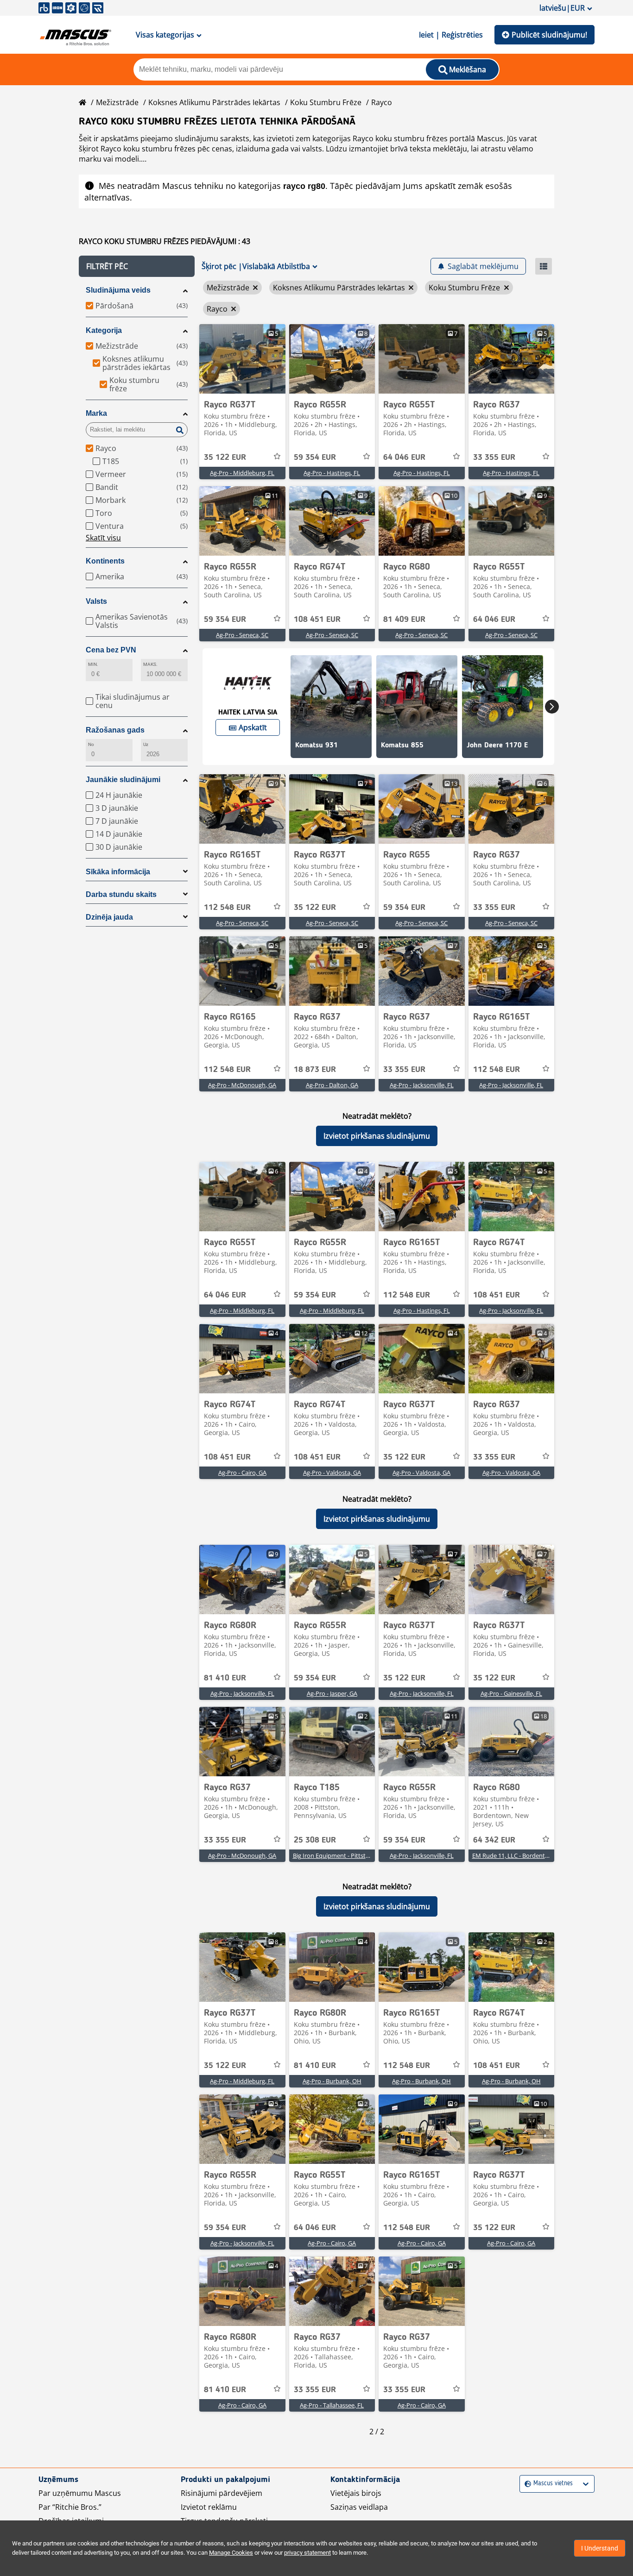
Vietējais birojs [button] (356, 2493)
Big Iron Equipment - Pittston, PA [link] (338, 1855)
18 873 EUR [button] (315, 1070)
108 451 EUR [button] (317, 620)
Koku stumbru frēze (326, 102)
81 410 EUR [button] (225, 1678)
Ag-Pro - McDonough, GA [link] (242, 1085)
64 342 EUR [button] (494, 1840)
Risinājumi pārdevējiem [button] (222, 2493)
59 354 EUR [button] (315, 458)
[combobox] (526, 2484)
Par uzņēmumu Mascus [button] (80, 2493)
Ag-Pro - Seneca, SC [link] (242, 635)
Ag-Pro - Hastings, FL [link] (332, 473)
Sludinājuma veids (118, 290)
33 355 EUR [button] (494, 458)
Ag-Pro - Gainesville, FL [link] (511, 1693)
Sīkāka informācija (118, 872)
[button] (137, 266)
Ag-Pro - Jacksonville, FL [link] (422, 1085)
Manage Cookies (231, 2553)
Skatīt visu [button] (103, 538)
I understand (600, 2548)
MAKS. (150, 664)
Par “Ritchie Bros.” (70, 2507)
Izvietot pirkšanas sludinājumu (377, 1136)
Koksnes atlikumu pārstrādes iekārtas (214, 102)
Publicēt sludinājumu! (549, 35)
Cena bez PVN (111, 650)
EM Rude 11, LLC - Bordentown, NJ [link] (519, 1855)
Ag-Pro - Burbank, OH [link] (332, 2081)
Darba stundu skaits (121, 894)
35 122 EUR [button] (225, 458)
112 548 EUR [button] (227, 908)
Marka (96, 413)
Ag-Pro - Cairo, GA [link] (242, 1473)
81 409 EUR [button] (404, 620)
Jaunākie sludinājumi (123, 780)
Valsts (96, 601)
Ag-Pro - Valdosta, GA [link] (332, 1473)
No (91, 744)
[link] (242, 359)
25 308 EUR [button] (315, 1840)
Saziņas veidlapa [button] (359, 2507)
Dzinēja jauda (109, 917)
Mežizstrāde (117, 102)
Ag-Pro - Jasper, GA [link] (332, 1693)
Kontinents (105, 561)
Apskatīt (253, 727)
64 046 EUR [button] (404, 458)
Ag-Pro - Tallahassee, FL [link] (332, 2405)
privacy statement (307, 2553)
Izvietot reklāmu (209, 2507)
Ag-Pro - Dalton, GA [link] (332, 1085)
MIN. (93, 664)
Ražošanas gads (115, 730)
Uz (146, 744)
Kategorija (104, 330)
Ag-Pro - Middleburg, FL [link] (242, 473)
